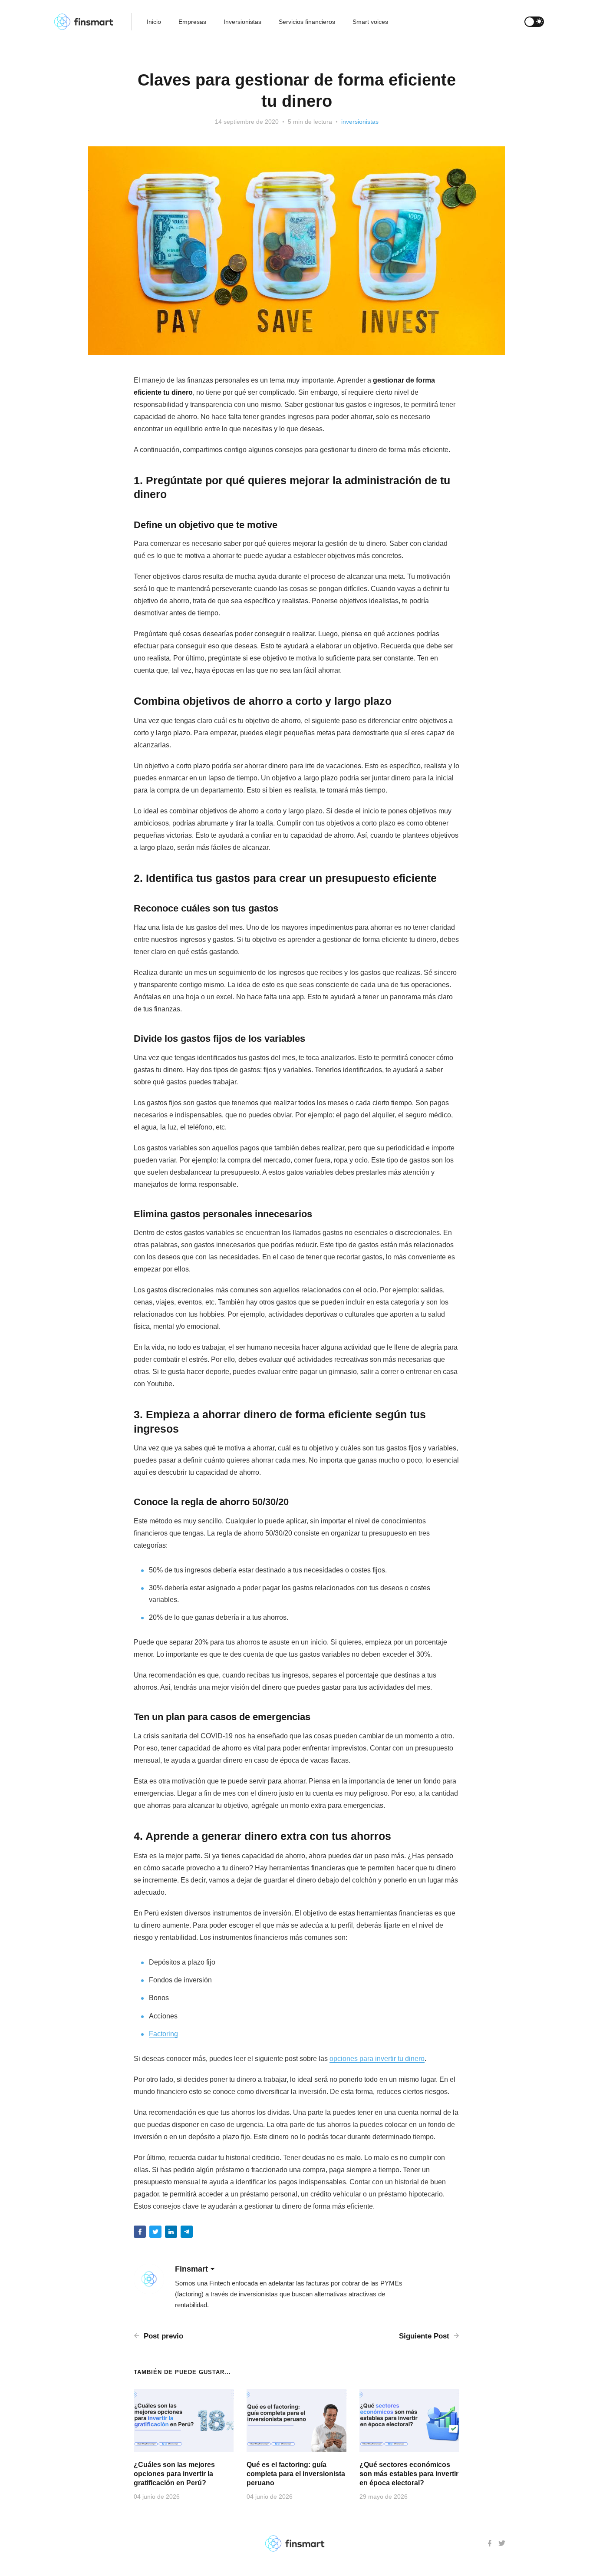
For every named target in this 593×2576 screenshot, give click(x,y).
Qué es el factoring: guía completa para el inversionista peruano (296, 2474)
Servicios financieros (307, 22)
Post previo (162, 2336)
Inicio (154, 22)
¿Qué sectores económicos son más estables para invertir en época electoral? (409, 2474)
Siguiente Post (425, 2336)
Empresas (192, 22)
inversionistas (360, 122)
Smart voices (370, 22)
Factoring (163, 2034)
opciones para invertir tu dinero (377, 2059)
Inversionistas (242, 22)
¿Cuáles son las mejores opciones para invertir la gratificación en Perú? (174, 2474)
